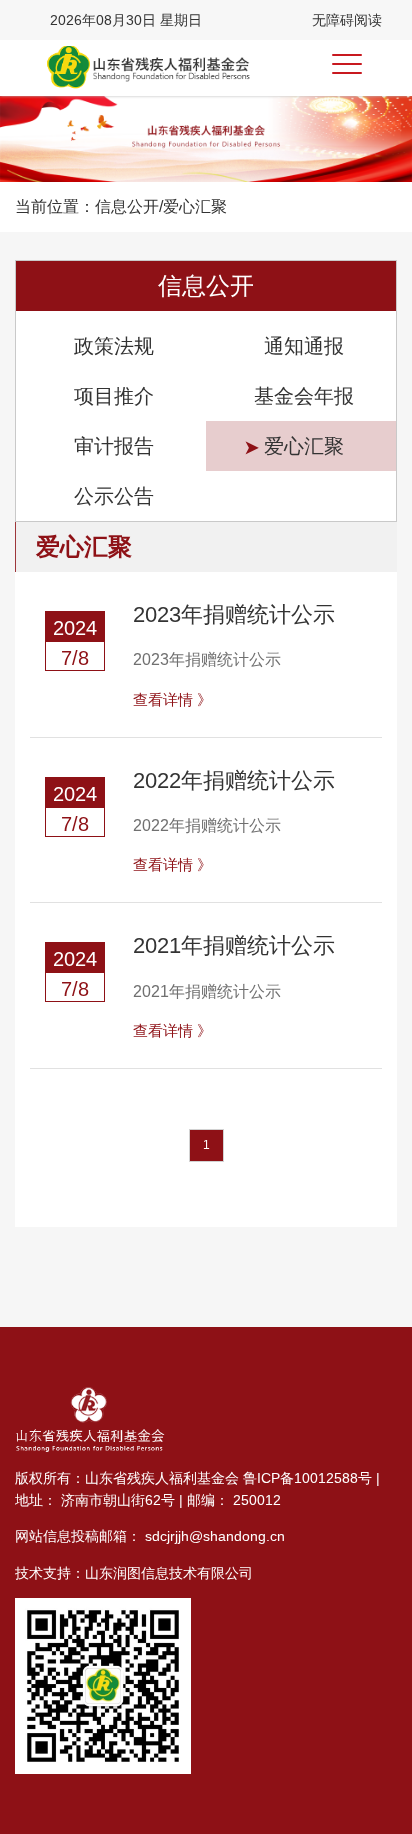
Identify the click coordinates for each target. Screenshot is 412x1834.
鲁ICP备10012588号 (307, 1478)
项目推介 (114, 396)
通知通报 (304, 346)
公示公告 (114, 496)
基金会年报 (304, 396)
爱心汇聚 (304, 446)
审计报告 (114, 446)
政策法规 (114, 346)
